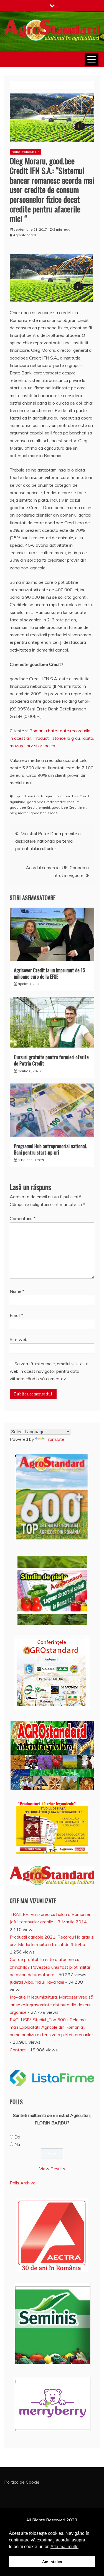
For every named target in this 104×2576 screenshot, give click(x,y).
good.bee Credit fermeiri (30, 807)
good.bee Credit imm (69, 807)
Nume (17, 1291)
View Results (52, 2169)
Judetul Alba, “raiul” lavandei (37, 1982)
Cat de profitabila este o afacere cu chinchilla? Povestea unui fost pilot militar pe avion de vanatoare (50, 1967)
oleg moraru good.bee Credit (34, 813)
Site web (19, 1339)
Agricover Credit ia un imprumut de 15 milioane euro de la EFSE (50, 973)
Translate (55, 1439)
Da (17, 2137)
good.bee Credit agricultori (39, 796)
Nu (17, 2144)
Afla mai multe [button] (64, 2547)
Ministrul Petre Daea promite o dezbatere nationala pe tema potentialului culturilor (48, 841)
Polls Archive (23, 2183)
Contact (18, 2050)
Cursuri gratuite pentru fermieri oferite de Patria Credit (51, 1060)
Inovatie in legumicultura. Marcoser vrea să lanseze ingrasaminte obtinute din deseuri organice (52, 2004)
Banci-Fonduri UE (26, 152)
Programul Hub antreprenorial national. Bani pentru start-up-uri (50, 1149)
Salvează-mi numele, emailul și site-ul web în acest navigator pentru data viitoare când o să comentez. (49, 1371)
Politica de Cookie (22, 2482)
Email (17, 1315)
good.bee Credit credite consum (53, 802)
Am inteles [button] (52, 2562)
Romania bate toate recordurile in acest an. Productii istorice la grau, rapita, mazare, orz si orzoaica (52, 738)
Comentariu (23, 1218)
